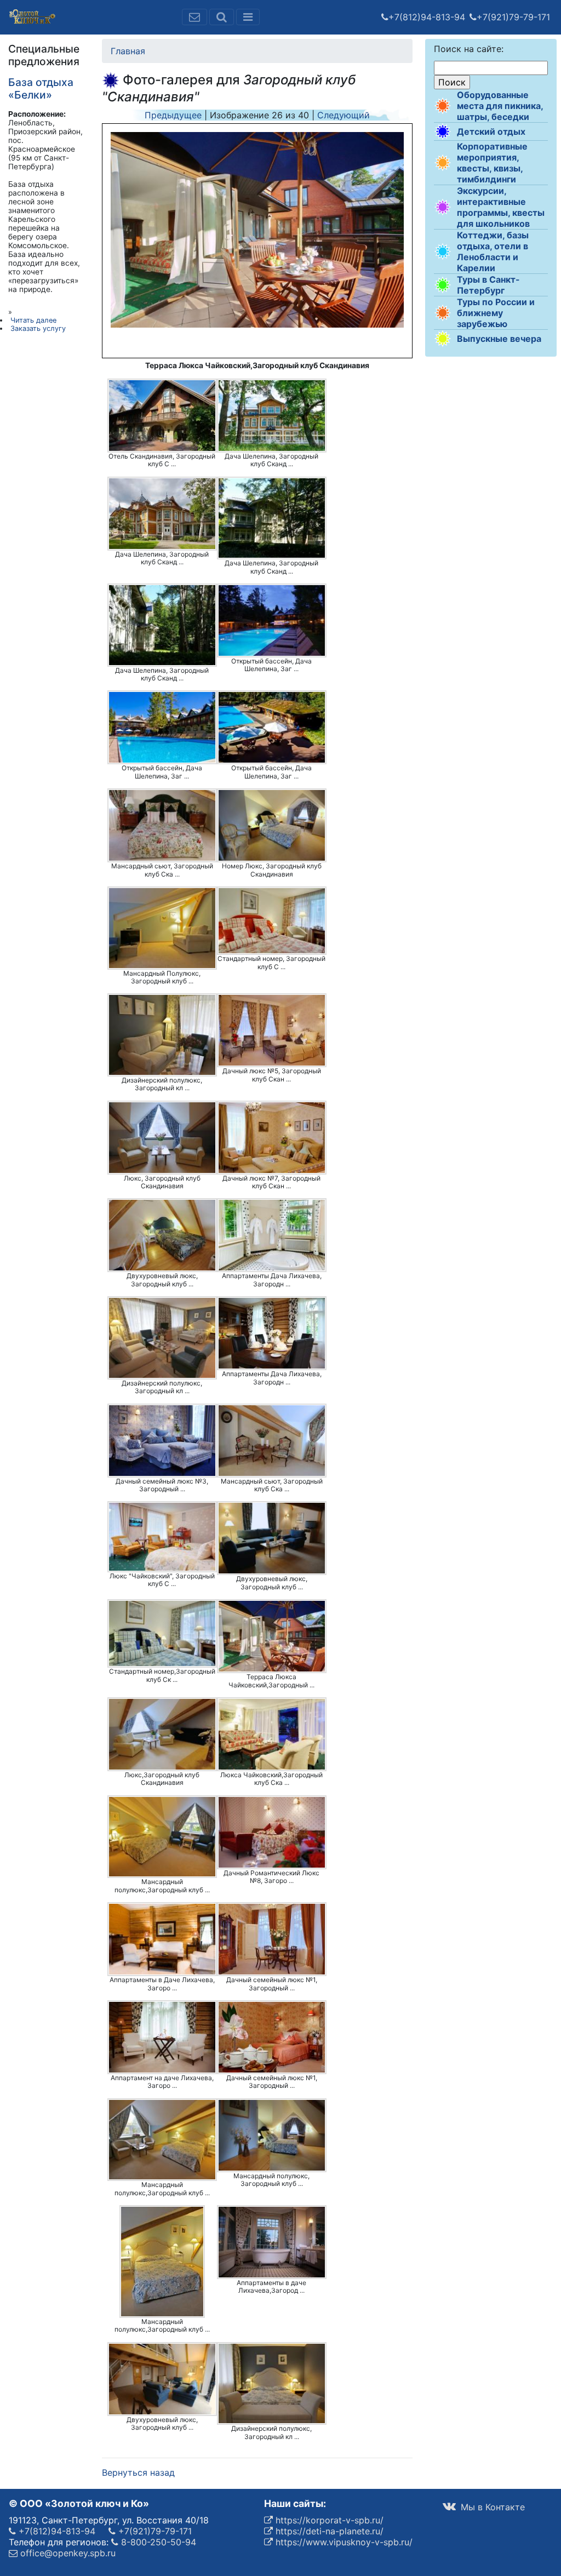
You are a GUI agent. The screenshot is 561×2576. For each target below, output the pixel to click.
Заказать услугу (38, 328)
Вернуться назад (138, 2472)
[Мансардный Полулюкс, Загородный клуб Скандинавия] (162, 928)
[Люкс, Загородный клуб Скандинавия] (162, 1138)
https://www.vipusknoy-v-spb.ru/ (343, 2542)
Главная (128, 51)
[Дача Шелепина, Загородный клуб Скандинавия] (272, 416)
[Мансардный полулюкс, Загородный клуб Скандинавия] (272, 2135)
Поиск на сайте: (469, 49)
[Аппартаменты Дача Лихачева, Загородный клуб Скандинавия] (272, 1235)
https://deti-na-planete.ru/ (328, 2531)
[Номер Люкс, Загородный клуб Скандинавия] (272, 825)
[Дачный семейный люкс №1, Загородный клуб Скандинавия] (272, 1939)
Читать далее (33, 320)
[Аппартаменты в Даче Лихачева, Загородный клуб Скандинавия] (162, 1939)
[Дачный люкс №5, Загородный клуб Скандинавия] (272, 1030)
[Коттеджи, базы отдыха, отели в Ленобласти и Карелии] (443, 251)
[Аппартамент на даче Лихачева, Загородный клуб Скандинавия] (162, 2037)
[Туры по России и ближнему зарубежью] (443, 313)
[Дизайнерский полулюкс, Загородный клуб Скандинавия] (162, 1035)
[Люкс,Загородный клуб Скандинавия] (162, 1734)
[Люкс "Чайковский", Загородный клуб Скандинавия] (162, 1536)
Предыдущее (173, 115)
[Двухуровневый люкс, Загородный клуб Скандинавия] (162, 1235)
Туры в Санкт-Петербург (488, 285)
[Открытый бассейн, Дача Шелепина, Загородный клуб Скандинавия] (272, 620)
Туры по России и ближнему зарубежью (496, 313)
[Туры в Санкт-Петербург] (443, 285)
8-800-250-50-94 (157, 2542)
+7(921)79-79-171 (513, 17)
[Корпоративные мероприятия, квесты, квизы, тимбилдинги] (443, 163)
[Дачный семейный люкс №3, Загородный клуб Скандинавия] (162, 1441)
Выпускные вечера (499, 339)
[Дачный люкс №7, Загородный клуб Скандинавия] (272, 1138)
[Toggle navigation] (248, 17)
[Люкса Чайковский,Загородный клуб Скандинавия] (272, 1734)
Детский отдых (491, 131)
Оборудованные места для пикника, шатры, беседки (500, 106)
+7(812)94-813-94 (427, 17)
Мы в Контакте (491, 2507)
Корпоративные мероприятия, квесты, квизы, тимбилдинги (492, 163)
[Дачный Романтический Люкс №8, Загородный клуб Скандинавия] (272, 1832)
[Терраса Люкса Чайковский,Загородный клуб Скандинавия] (272, 1636)
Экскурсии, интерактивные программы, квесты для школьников (501, 207)
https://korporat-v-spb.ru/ (328, 2520)
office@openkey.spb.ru (67, 2553)
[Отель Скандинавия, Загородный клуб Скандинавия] (162, 416)
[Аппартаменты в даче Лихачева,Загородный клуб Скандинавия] (272, 2242)
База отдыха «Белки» (41, 88)
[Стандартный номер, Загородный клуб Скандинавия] (272, 921)
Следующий (344, 115)
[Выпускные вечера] (443, 339)
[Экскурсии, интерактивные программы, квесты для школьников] (443, 207)
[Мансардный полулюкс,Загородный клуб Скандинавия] (162, 1837)
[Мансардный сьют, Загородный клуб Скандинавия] (162, 825)
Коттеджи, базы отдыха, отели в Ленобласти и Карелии (493, 251)
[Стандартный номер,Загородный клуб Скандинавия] (162, 1633)
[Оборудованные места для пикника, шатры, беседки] (443, 106)
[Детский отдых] (443, 131)
